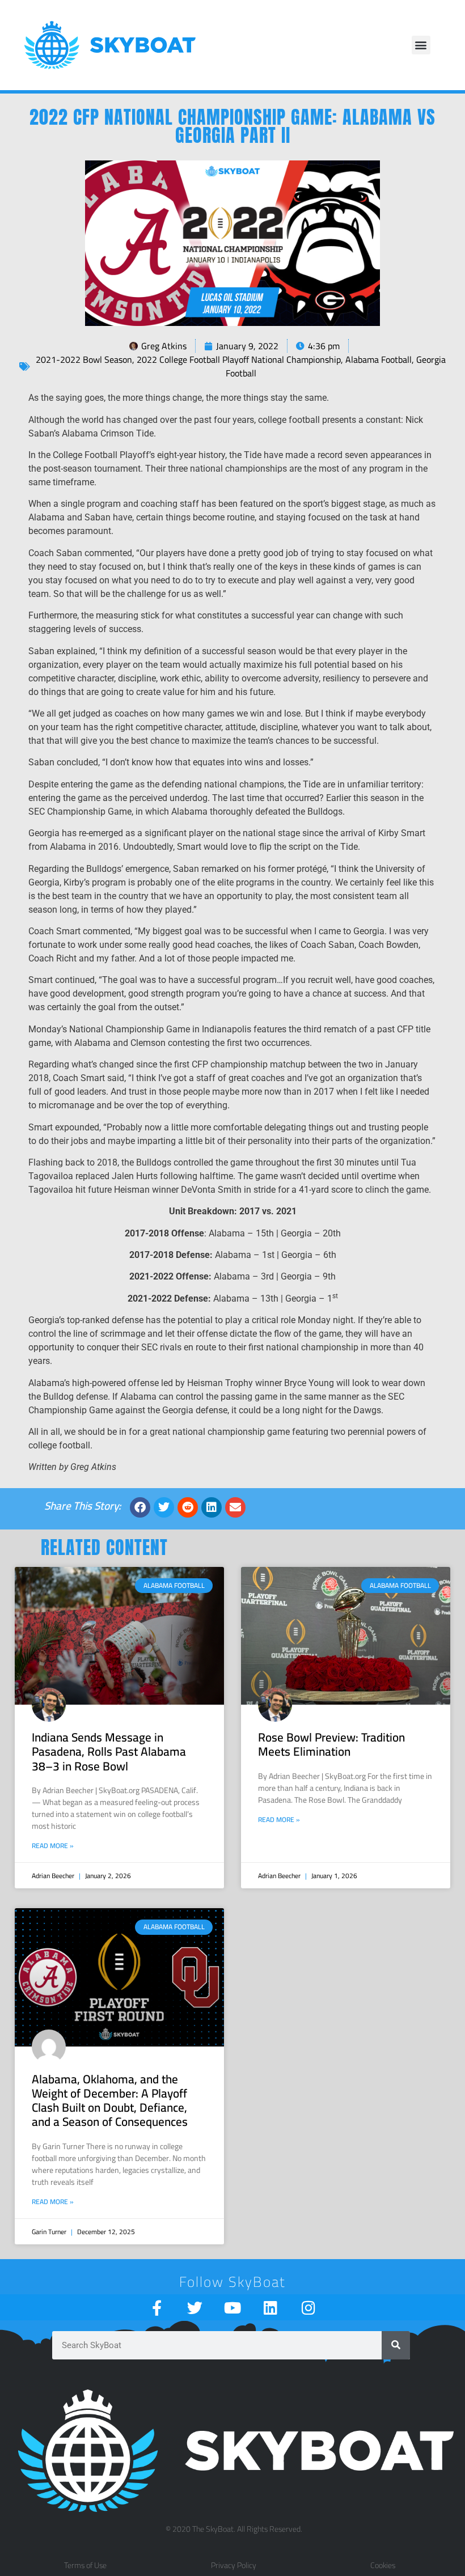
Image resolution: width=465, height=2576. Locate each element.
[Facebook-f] (157, 2308)
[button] (421, 45)
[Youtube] (233, 2308)
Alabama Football (379, 359)
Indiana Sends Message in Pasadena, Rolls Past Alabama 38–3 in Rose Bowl (109, 1751)
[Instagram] (309, 2308)
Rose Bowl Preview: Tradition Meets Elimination (331, 1744)
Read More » (53, 1846)
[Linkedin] (271, 2308)
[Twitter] (195, 2308)
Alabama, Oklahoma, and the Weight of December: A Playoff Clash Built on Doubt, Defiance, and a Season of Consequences (110, 2101)
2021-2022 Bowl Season (84, 359)
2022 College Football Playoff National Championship (239, 359)
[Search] (396, 2345)
